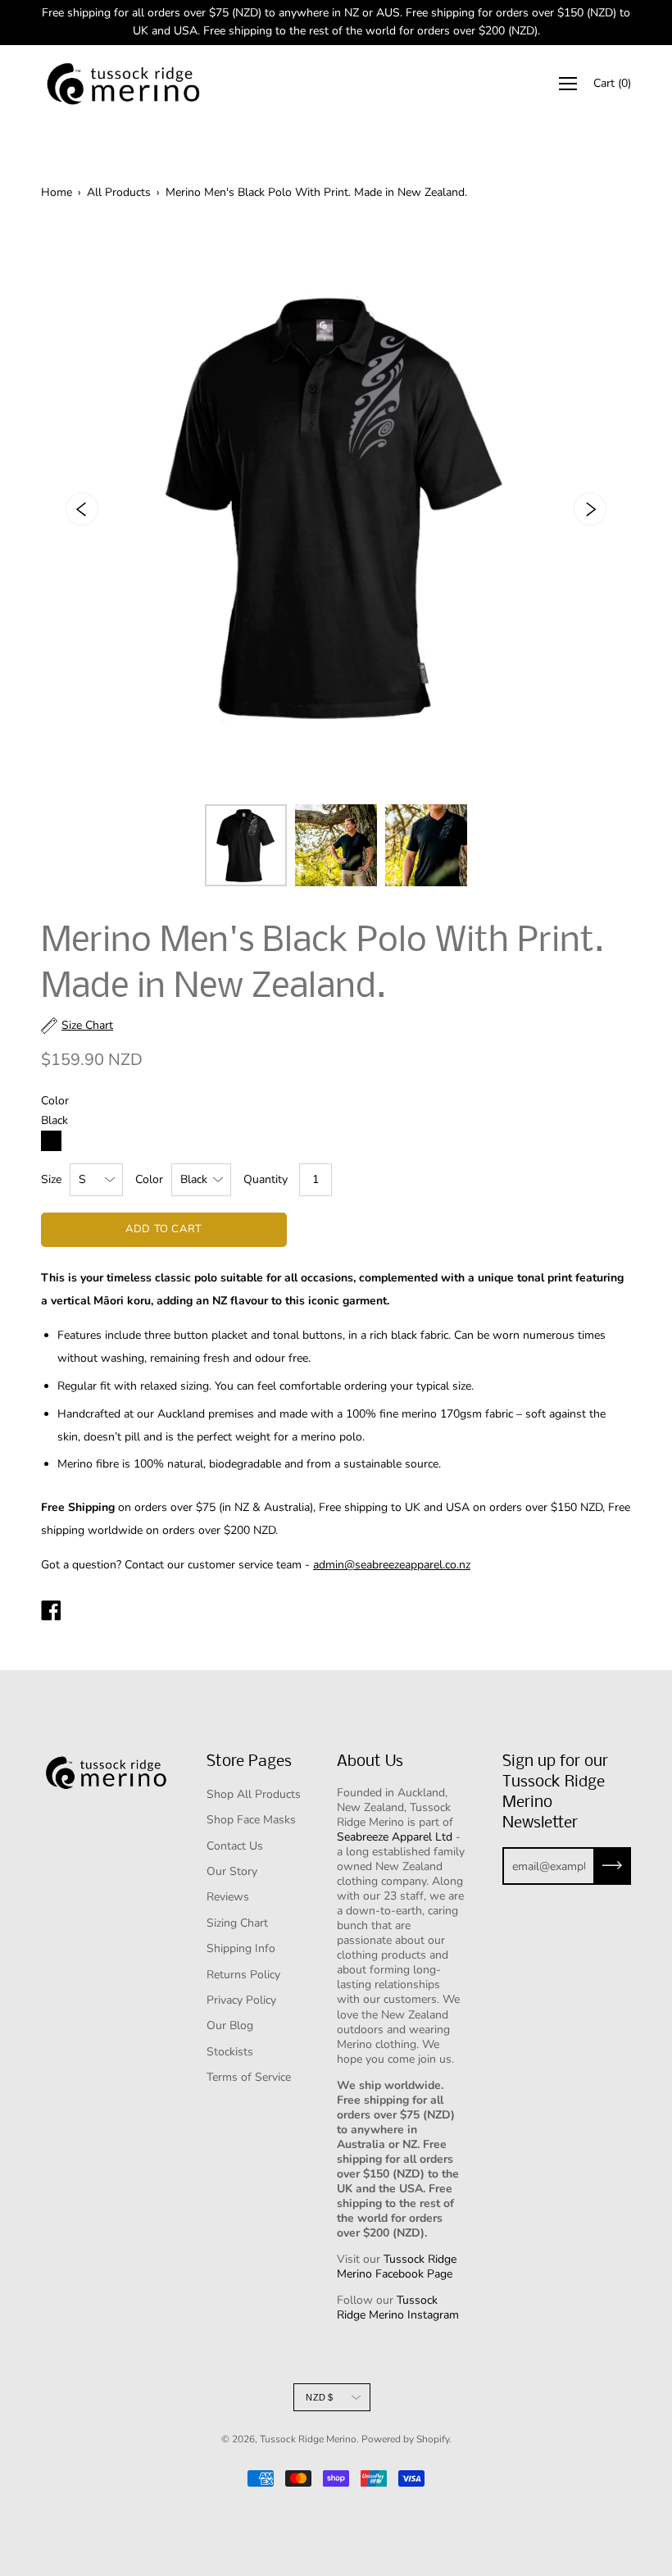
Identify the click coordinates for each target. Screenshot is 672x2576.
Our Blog (230, 2025)
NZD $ (319, 2397)
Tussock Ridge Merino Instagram (398, 2307)
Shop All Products (254, 1794)
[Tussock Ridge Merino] (51, 1613)
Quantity (266, 1179)
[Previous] (82, 509)
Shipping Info (241, 1948)
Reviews (228, 1897)
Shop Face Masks (251, 1820)
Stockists (230, 2052)
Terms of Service (249, 2077)
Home (57, 192)
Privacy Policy (241, 2000)
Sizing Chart (237, 1923)
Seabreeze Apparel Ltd (395, 1837)
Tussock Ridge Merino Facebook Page (397, 2267)
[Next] (590, 509)
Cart (612, 83)
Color (149, 1179)
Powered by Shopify (405, 2439)
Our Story (232, 1871)
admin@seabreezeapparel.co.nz (392, 1565)
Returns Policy (243, 1975)
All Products (119, 192)
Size (51, 1179)
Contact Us (235, 1846)
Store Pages (249, 1762)
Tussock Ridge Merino (308, 2439)
